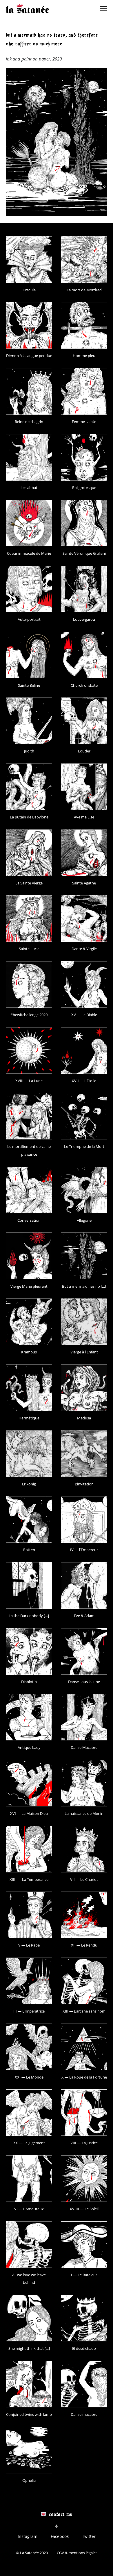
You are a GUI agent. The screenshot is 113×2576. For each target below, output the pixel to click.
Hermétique (29, 1418)
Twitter (89, 2536)
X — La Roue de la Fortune (84, 2077)
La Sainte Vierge (29, 883)
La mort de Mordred (84, 290)
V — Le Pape (29, 1945)
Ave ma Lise (84, 817)
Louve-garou (84, 619)
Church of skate (84, 685)
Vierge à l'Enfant (84, 1352)
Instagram (28, 2536)
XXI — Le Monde (29, 2077)
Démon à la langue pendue (29, 356)
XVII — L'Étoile (84, 1081)
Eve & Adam (84, 1616)
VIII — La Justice (84, 2143)
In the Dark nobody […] (29, 1616)
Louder (84, 751)
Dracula (29, 290)
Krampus (29, 1352)
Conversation (29, 1220)
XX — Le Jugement (29, 2143)
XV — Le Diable (84, 1015)
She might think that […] (29, 2348)
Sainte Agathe (84, 883)
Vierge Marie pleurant (29, 1286)
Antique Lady (29, 1747)
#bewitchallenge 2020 (29, 1015)
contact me (61, 2514)
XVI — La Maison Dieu (29, 1813)
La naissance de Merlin (84, 1813)
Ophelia (29, 2480)
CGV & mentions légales (77, 2553)
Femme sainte (84, 422)
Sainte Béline (29, 685)
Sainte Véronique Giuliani (84, 553)
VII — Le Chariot (84, 1879)
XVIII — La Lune (29, 1081)
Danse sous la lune (84, 1682)
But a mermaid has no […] (84, 1286)
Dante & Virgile (84, 949)
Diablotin (29, 1682)
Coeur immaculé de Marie (29, 553)
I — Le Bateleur (84, 2275)
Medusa (84, 1418)
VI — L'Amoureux (29, 2209)
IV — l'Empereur (84, 1550)
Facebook (60, 2536)
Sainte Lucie (29, 949)
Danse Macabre (84, 1747)
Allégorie (84, 1220)
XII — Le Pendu (84, 1945)
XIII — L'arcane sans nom (84, 2011)
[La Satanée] (28, 9)
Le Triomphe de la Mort (84, 1146)
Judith (29, 751)
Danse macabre (84, 2414)
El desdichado (84, 2348)
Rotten (29, 1550)
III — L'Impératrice (29, 2011)
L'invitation (84, 1484)
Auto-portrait (29, 619)
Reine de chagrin (29, 422)
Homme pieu (84, 356)
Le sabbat (29, 488)
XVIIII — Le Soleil (84, 2209)
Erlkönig (29, 1484)
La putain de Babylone (29, 817)
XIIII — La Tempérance (29, 1879)
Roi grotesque (84, 488)
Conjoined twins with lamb (29, 2414)
